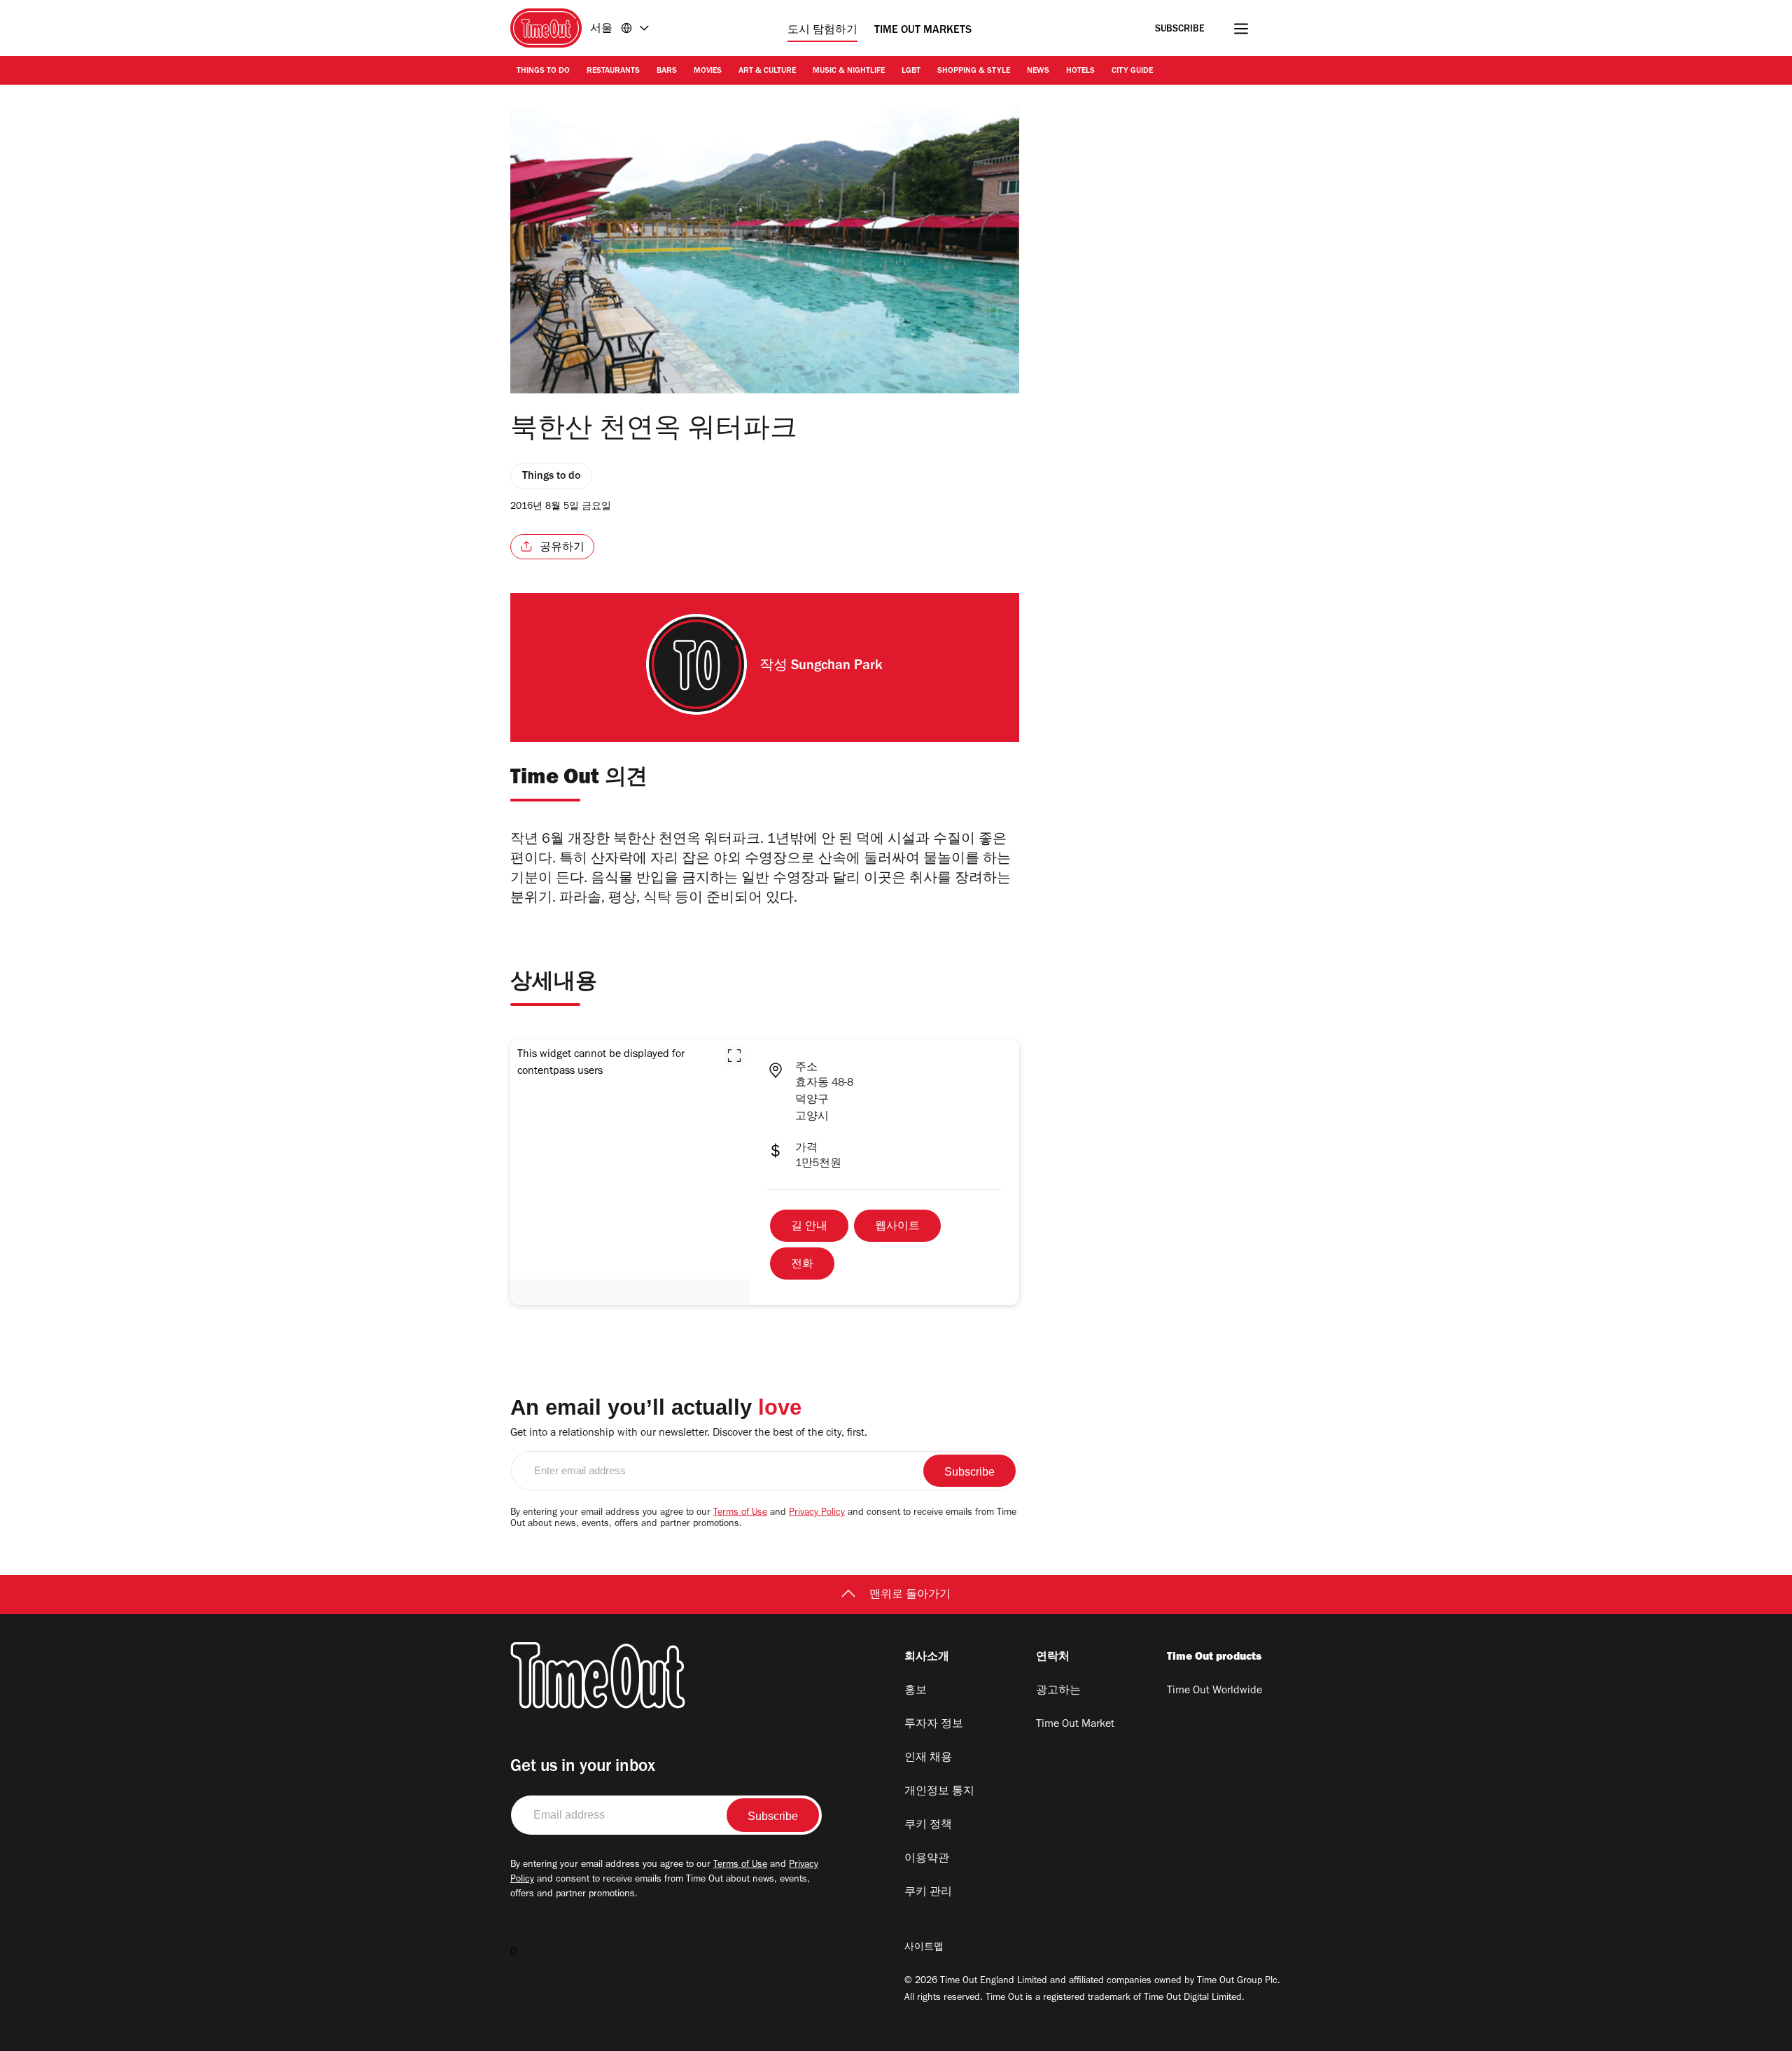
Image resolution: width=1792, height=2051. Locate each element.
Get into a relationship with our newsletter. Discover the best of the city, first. (689, 1434)
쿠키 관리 (928, 1893)
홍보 (916, 1691)
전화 (802, 1265)
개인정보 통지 (939, 1792)
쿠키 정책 (928, 1826)
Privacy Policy (817, 1513)
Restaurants (613, 71)
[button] (734, 1056)
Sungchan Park (837, 667)
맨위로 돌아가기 (910, 1595)
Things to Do (543, 71)
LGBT (911, 71)
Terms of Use (740, 1513)
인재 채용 (928, 1758)
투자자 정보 (934, 1725)
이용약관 (927, 1859)
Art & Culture (767, 71)
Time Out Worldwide (1214, 1691)
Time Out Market (1075, 1725)
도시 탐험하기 (822, 31)
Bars (667, 71)
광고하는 (1058, 1691)
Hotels (1080, 71)
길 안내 (809, 1227)
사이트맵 (924, 1948)
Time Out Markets (923, 31)
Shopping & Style (974, 71)
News (1038, 71)
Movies (708, 71)
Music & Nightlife (849, 71)
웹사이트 (897, 1227)
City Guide (1132, 71)
